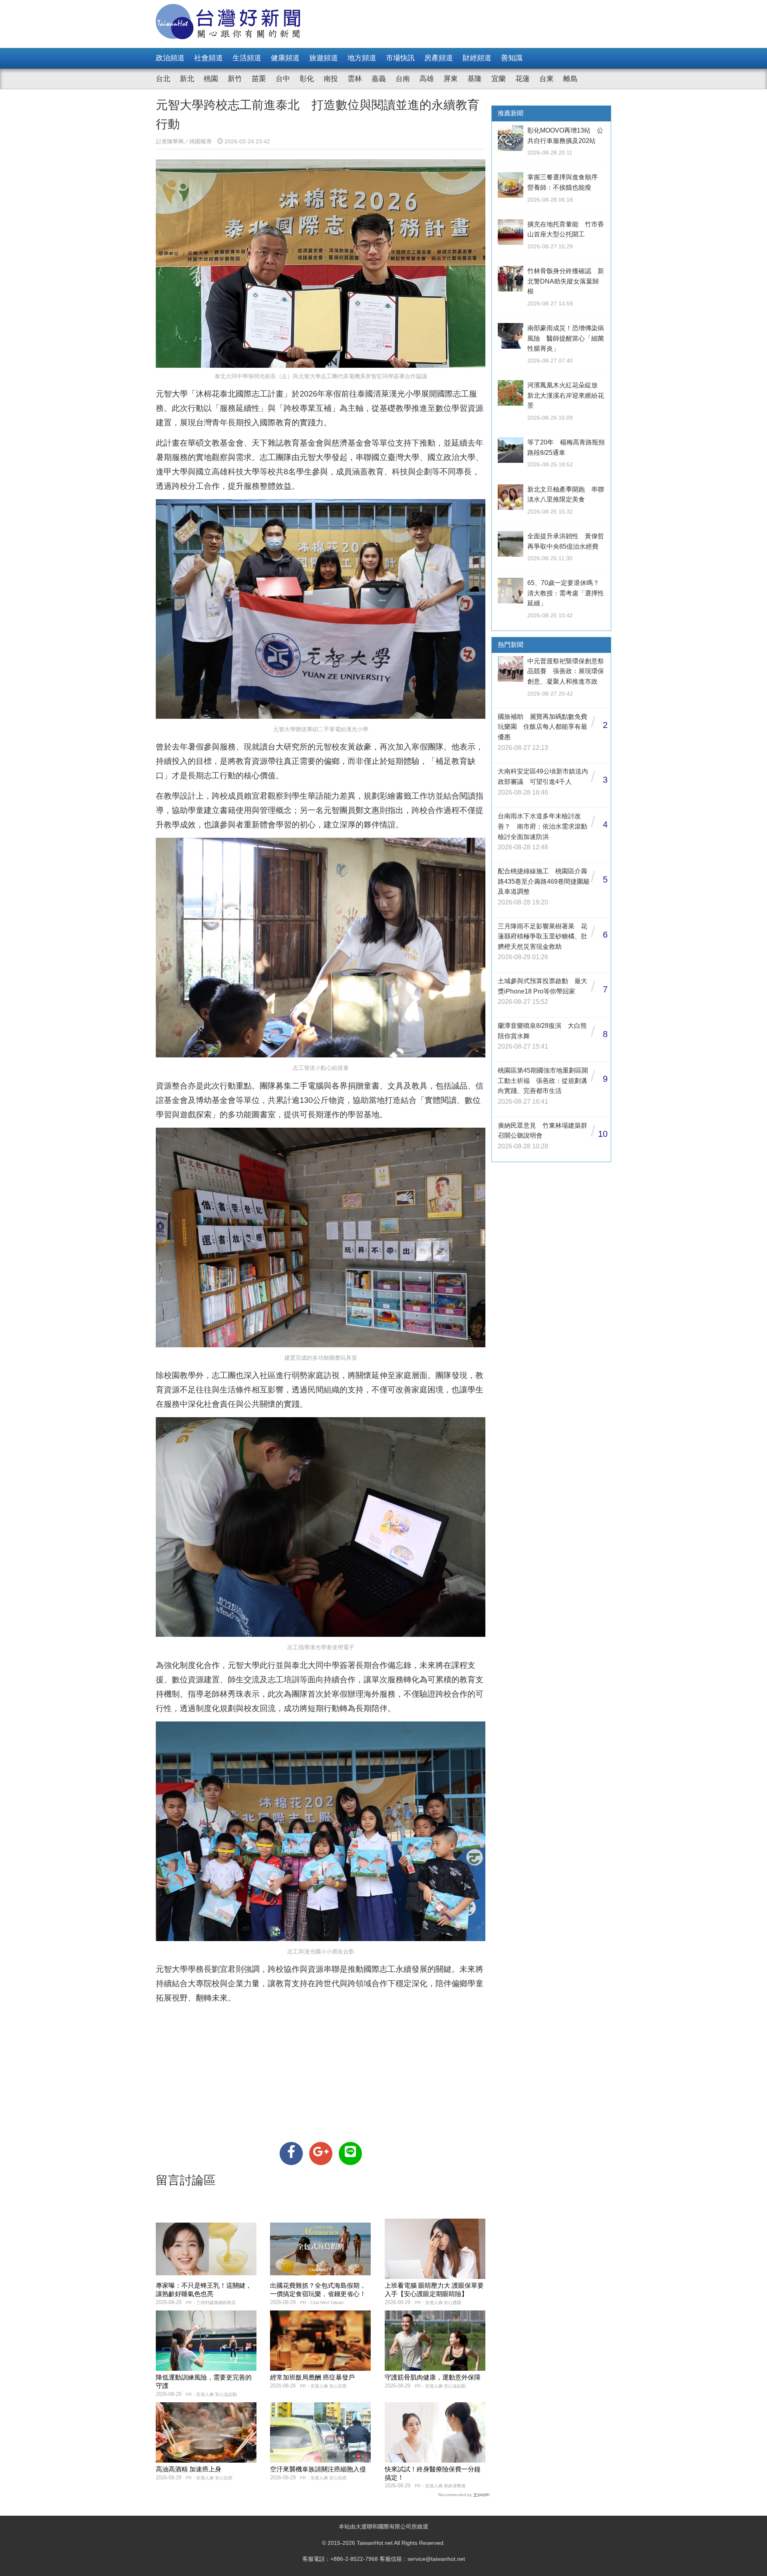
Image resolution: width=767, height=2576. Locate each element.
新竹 (235, 79)
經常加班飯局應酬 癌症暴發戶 (312, 2377)
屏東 (451, 79)
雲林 (355, 79)
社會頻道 (209, 58)
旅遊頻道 (324, 58)
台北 (163, 79)
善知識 (512, 58)
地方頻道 (362, 58)
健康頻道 (285, 58)
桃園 (211, 79)
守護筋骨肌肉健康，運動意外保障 (433, 2377)
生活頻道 (247, 58)
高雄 (427, 79)
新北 (187, 79)
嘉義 (379, 79)
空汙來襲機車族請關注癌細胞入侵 (318, 2469)
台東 (546, 79)
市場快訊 (400, 58)
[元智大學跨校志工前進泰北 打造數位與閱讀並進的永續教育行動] (291, 2154)
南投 (331, 79)
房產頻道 (439, 58)
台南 (403, 79)
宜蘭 (499, 79)
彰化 (307, 79)
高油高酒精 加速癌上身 (189, 2469)
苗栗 (259, 79)
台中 (283, 79)
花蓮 (523, 79)
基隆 (475, 79)
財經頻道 (477, 58)
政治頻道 (170, 58)
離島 (570, 79)
